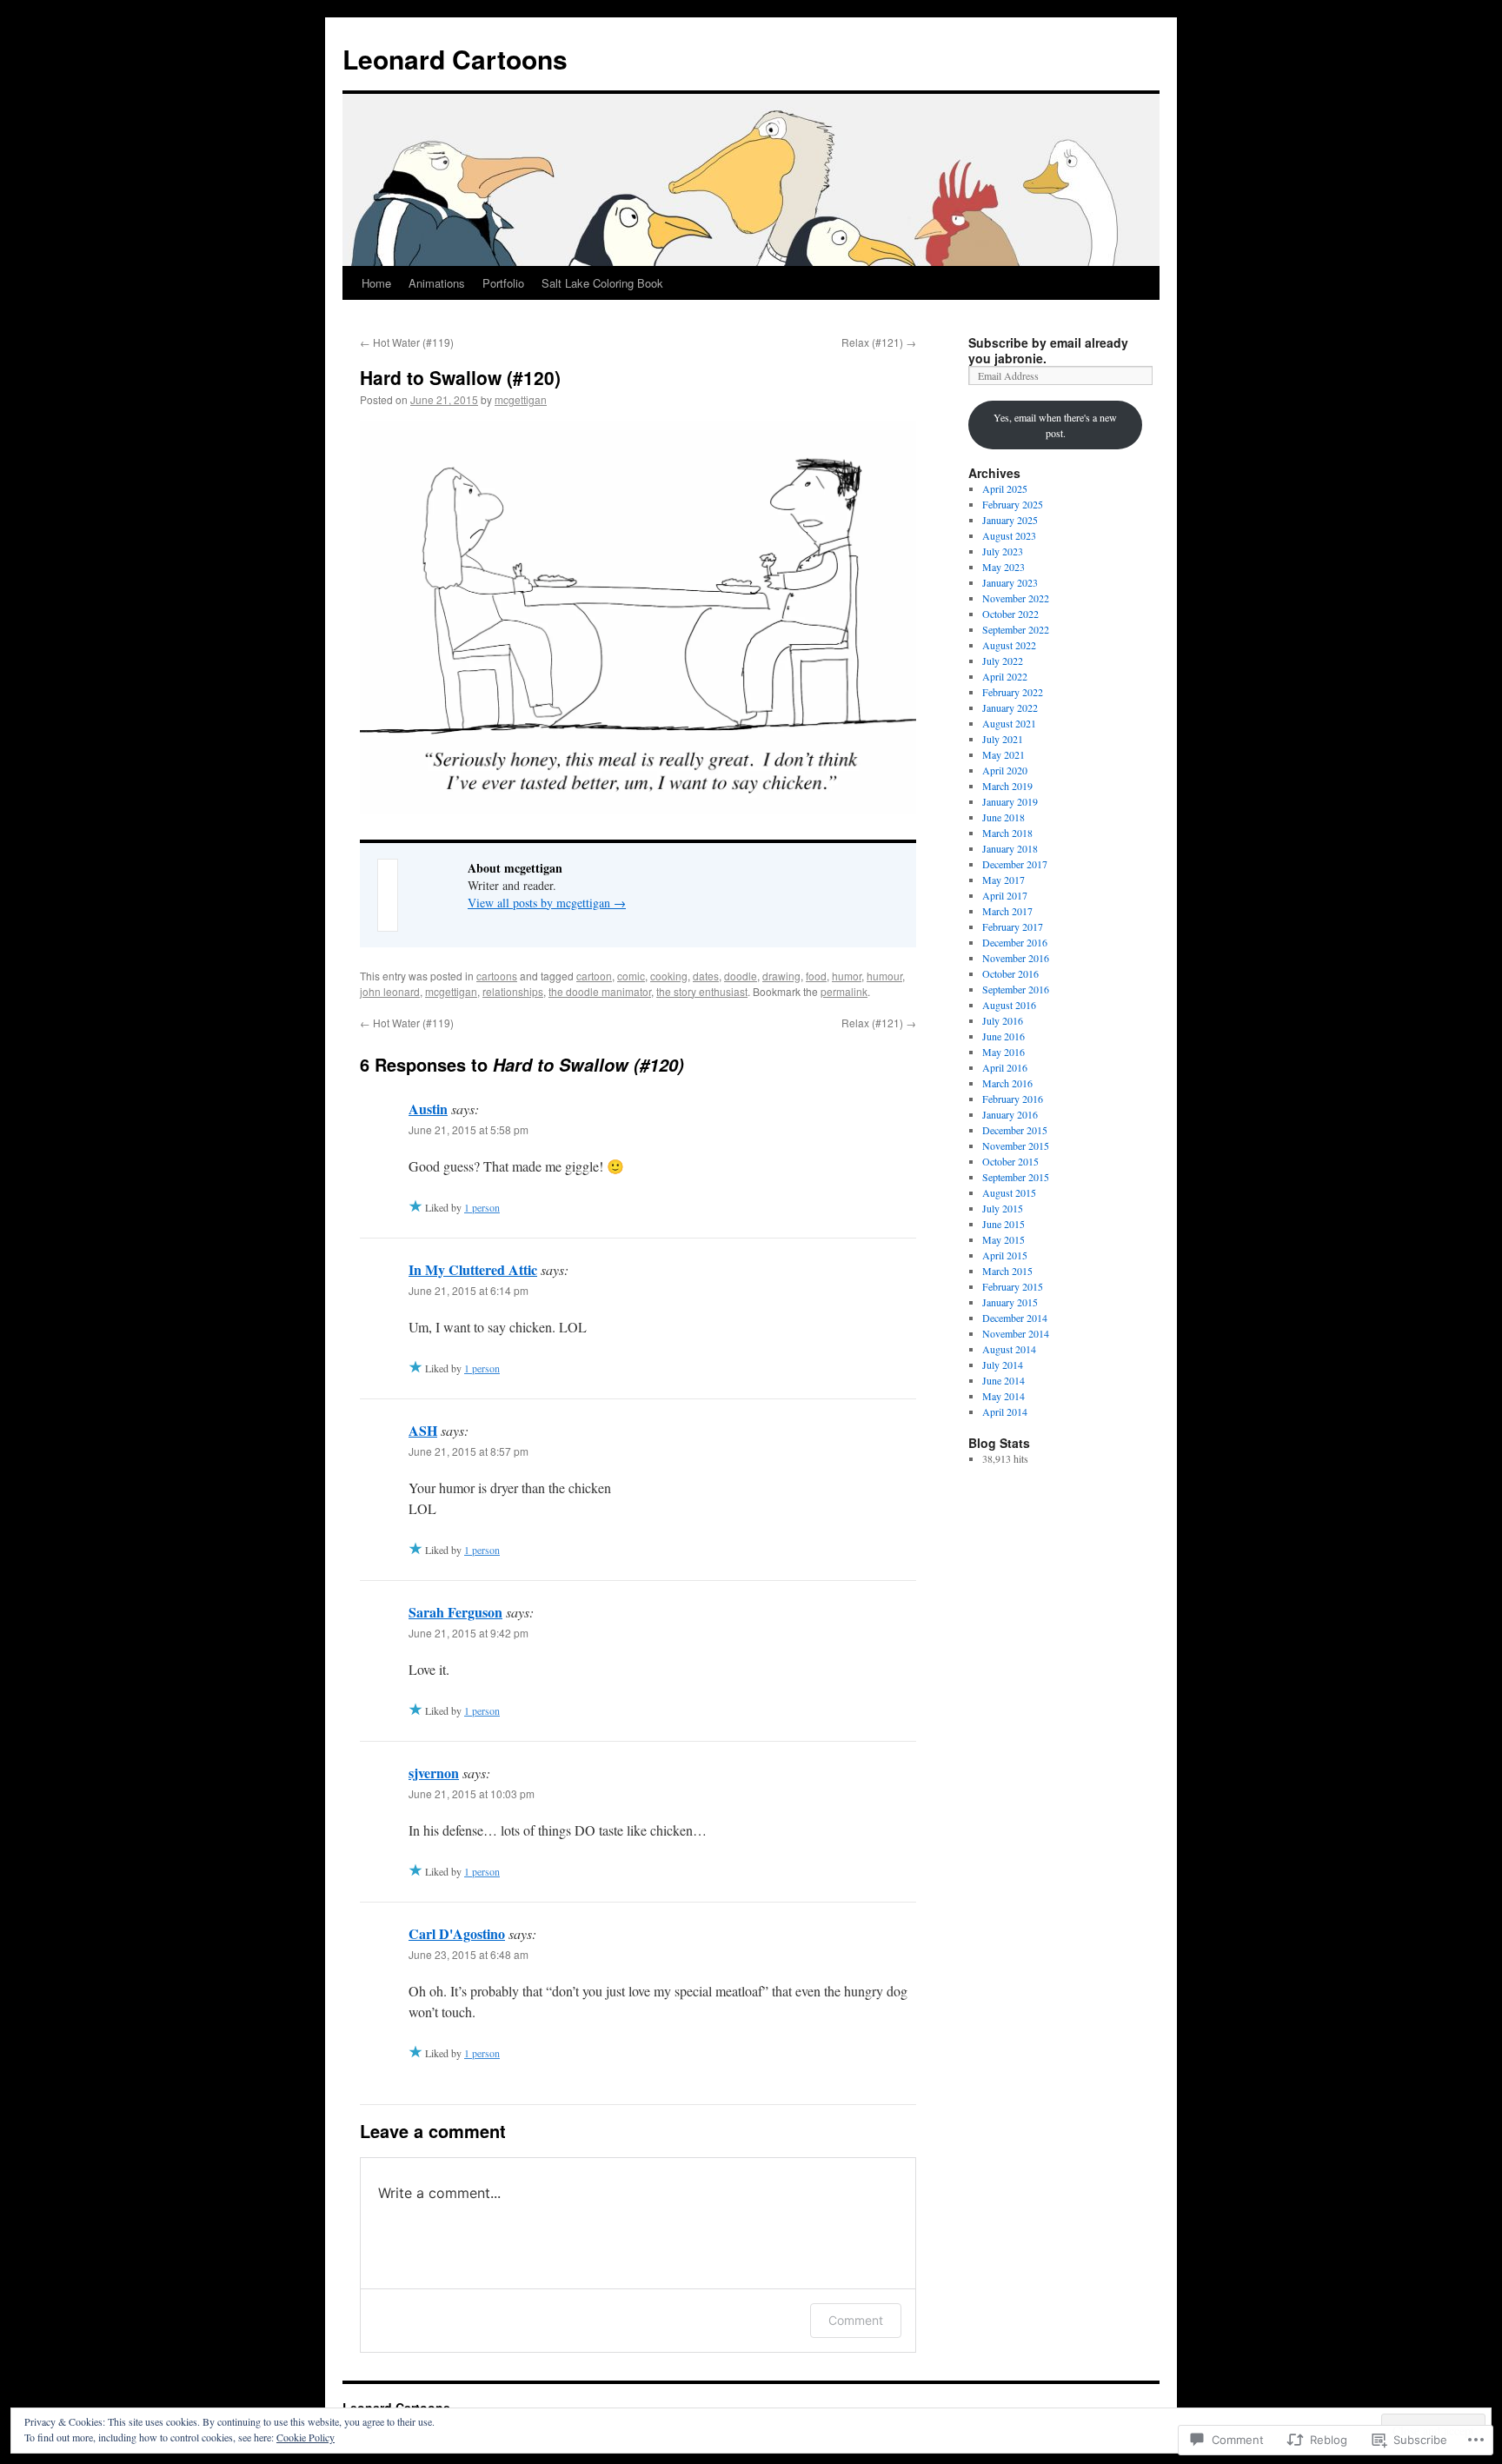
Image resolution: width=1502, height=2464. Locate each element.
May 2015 (1004, 1239)
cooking (669, 976)
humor (847, 976)
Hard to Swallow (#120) (460, 377)
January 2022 (1010, 707)
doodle (741, 976)
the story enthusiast (702, 991)
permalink (844, 991)
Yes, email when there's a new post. (1055, 425)
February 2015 (1013, 1286)
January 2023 (1010, 582)
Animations (437, 283)
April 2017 (1005, 895)
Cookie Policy (306, 2437)
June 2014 (1004, 1380)
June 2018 (1004, 817)
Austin (428, 1109)
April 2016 (1005, 1067)
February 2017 (1013, 926)
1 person (482, 1207)
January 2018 (1010, 848)
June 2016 (1004, 1036)
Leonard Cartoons (455, 59)
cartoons (497, 976)
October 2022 (1010, 614)
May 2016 (1004, 1052)
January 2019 (1010, 801)
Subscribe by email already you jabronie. (1048, 350)
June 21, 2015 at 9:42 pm (469, 1633)
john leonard (390, 991)
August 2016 (1009, 1005)
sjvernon (434, 1773)
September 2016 (1016, 989)
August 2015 (1009, 1192)
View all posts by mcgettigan (547, 903)
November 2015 (1016, 1146)
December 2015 (1015, 1130)
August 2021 (1009, 723)
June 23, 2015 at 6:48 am (469, 1954)
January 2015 (1010, 1302)
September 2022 (1016, 629)
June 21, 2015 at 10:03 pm (472, 1793)
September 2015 (1016, 1177)
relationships (513, 991)
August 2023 (1009, 535)
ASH (423, 1430)
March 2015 (1007, 1271)
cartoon (594, 976)
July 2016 (1003, 1020)
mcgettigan (521, 399)
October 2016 (1010, 973)
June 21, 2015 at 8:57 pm (469, 1451)
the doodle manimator (600, 991)
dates (706, 976)
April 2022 (1005, 676)
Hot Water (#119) (407, 342)
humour (884, 976)
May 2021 (1004, 754)
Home (376, 283)
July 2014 (1003, 1365)
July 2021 (1003, 739)
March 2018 (1007, 833)
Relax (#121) (879, 342)
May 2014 (1004, 1396)
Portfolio (503, 283)
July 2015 (1003, 1208)
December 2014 (1015, 1318)
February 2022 (1013, 692)
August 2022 (1009, 645)
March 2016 (1007, 1083)
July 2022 (1003, 661)
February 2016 (1013, 1099)
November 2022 (1016, 598)
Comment (856, 2320)
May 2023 (1004, 567)
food (816, 976)
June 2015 (1004, 1224)
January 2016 (1010, 1114)
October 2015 (1010, 1161)
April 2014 (1005, 1411)
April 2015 (1005, 1255)
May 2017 (1004, 880)
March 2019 (1007, 786)
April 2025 (1005, 488)
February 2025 (1013, 504)
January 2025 (1010, 520)
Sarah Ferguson (455, 1612)
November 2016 (1016, 958)
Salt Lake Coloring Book (602, 283)
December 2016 (1015, 942)
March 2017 (1007, 911)
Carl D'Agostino (457, 1933)
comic (631, 976)
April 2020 (1005, 770)
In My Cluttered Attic (473, 1269)
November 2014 (1016, 1333)
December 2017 (1015, 864)
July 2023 (1003, 551)
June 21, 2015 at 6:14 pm (469, 1290)
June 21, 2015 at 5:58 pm (469, 1129)
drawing (781, 976)
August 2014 (1009, 1349)
